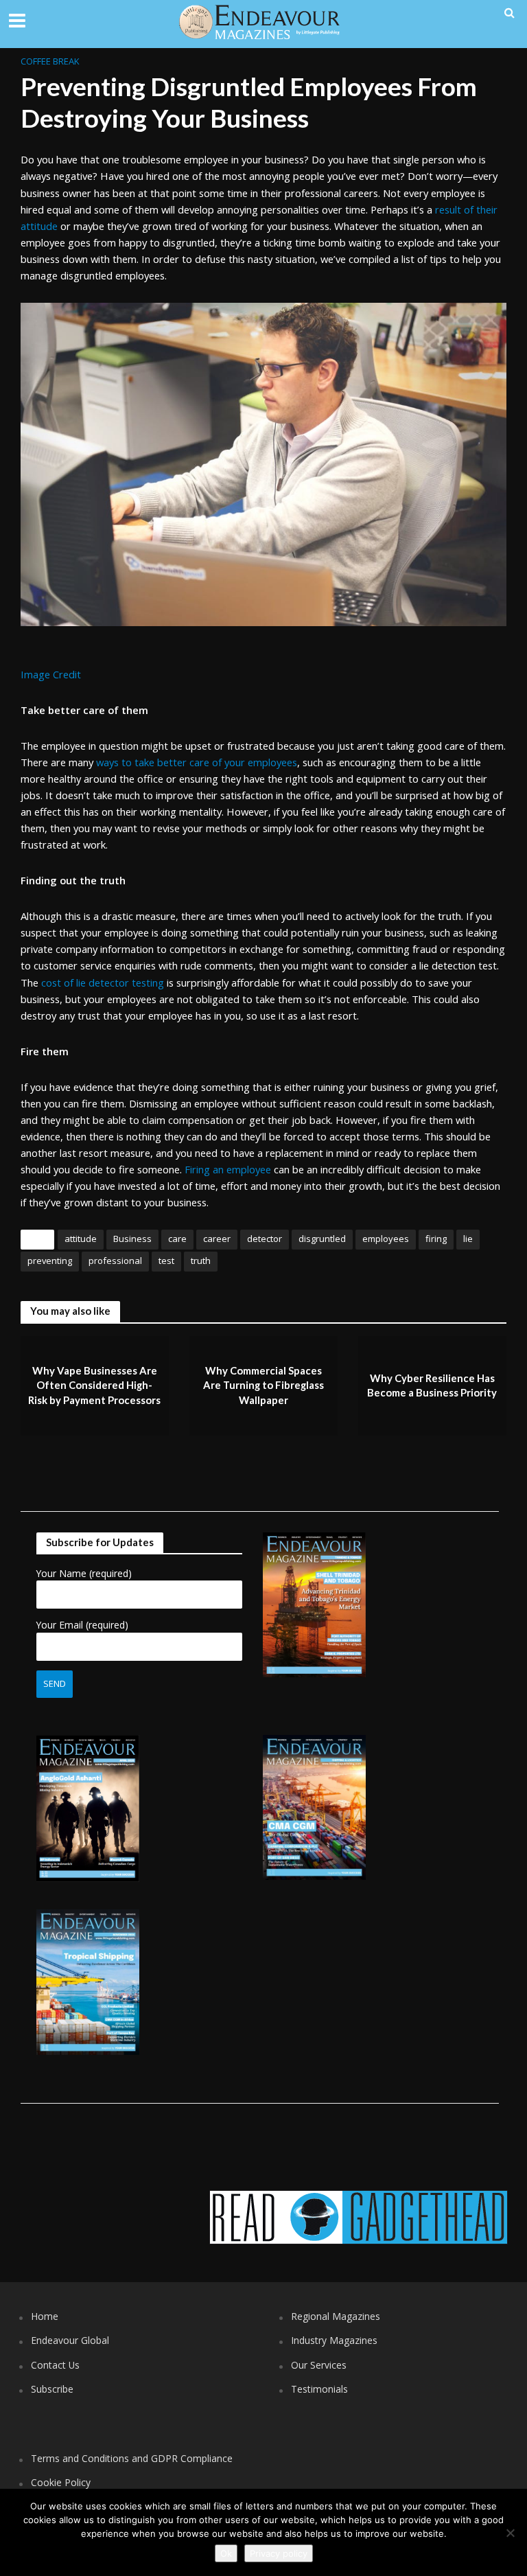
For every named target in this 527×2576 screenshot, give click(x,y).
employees (386, 1239)
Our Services (319, 2365)
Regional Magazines (336, 2316)
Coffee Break (50, 61)
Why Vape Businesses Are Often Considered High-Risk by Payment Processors (94, 1385)
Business (132, 1239)
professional (115, 1261)
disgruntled (322, 1239)
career (217, 1239)
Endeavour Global (70, 2340)
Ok (226, 2553)
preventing (50, 1261)
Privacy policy (279, 2553)
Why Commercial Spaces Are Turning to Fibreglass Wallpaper (263, 1385)
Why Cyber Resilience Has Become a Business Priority (432, 1385)
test (166, 1261)
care (177, 1239)
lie (468, 1239)
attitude (81, 1239)
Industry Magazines (334, 2340)
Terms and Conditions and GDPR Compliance (132, 2458)
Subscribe (52, 2389)
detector (265, 1239)
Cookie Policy (61, 2482)
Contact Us (55, 2365)
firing (436, 1239)
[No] (510, 2533)
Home (45, 2316)
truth (201, 1261)
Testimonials (319, 2389)
